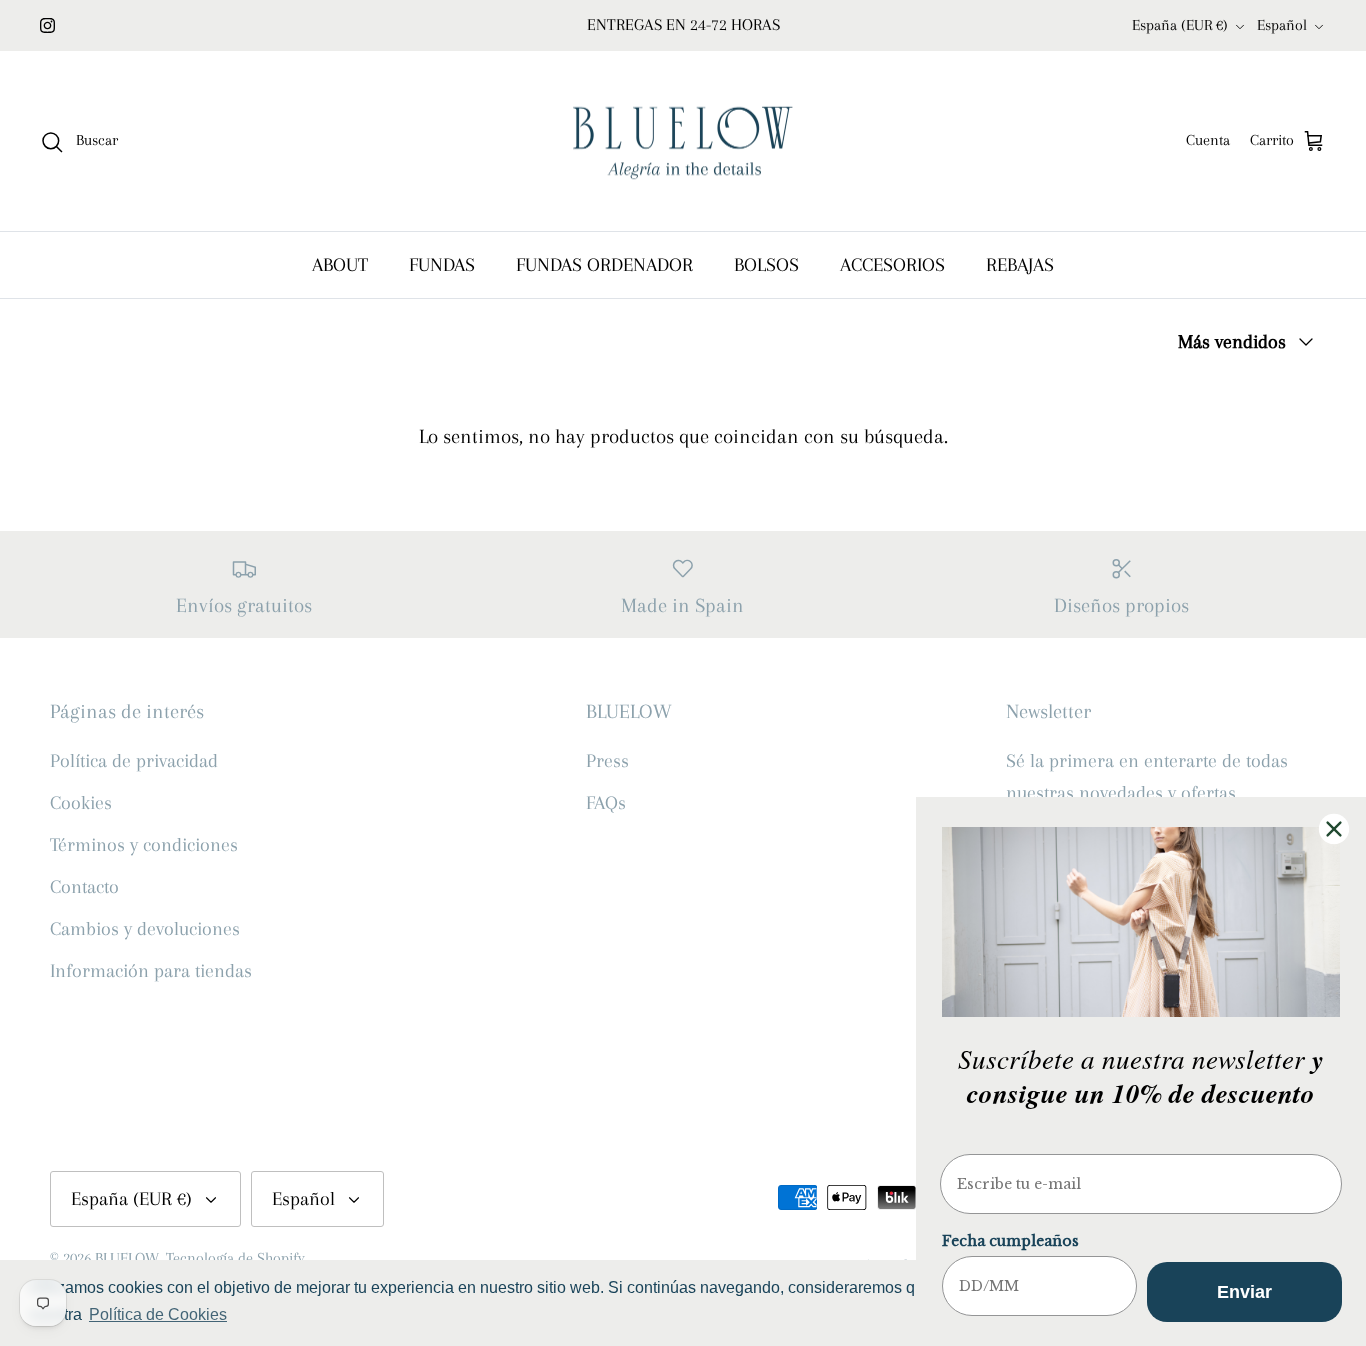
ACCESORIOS (892, 265)
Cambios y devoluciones (145, 929)
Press (607, 761)
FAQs (606, 803)
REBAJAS (1020, 265)
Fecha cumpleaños (1010, 1241)
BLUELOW (127, 1258)
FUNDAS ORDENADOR (604, 265)
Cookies (81, 803)
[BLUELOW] (683, 141)
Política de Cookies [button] (158, 1314)
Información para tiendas (151, 971)
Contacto (84, 887)
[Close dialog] (1334, 829)
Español (1282, 25)
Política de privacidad (134, 761)
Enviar (1244, 1292)
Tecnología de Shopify (235, 1258)
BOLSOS (766, 265)
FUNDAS (442, 265)
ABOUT (340, 265)
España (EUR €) (1180, 25)
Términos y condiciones (144, 845)
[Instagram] (47, 25)
